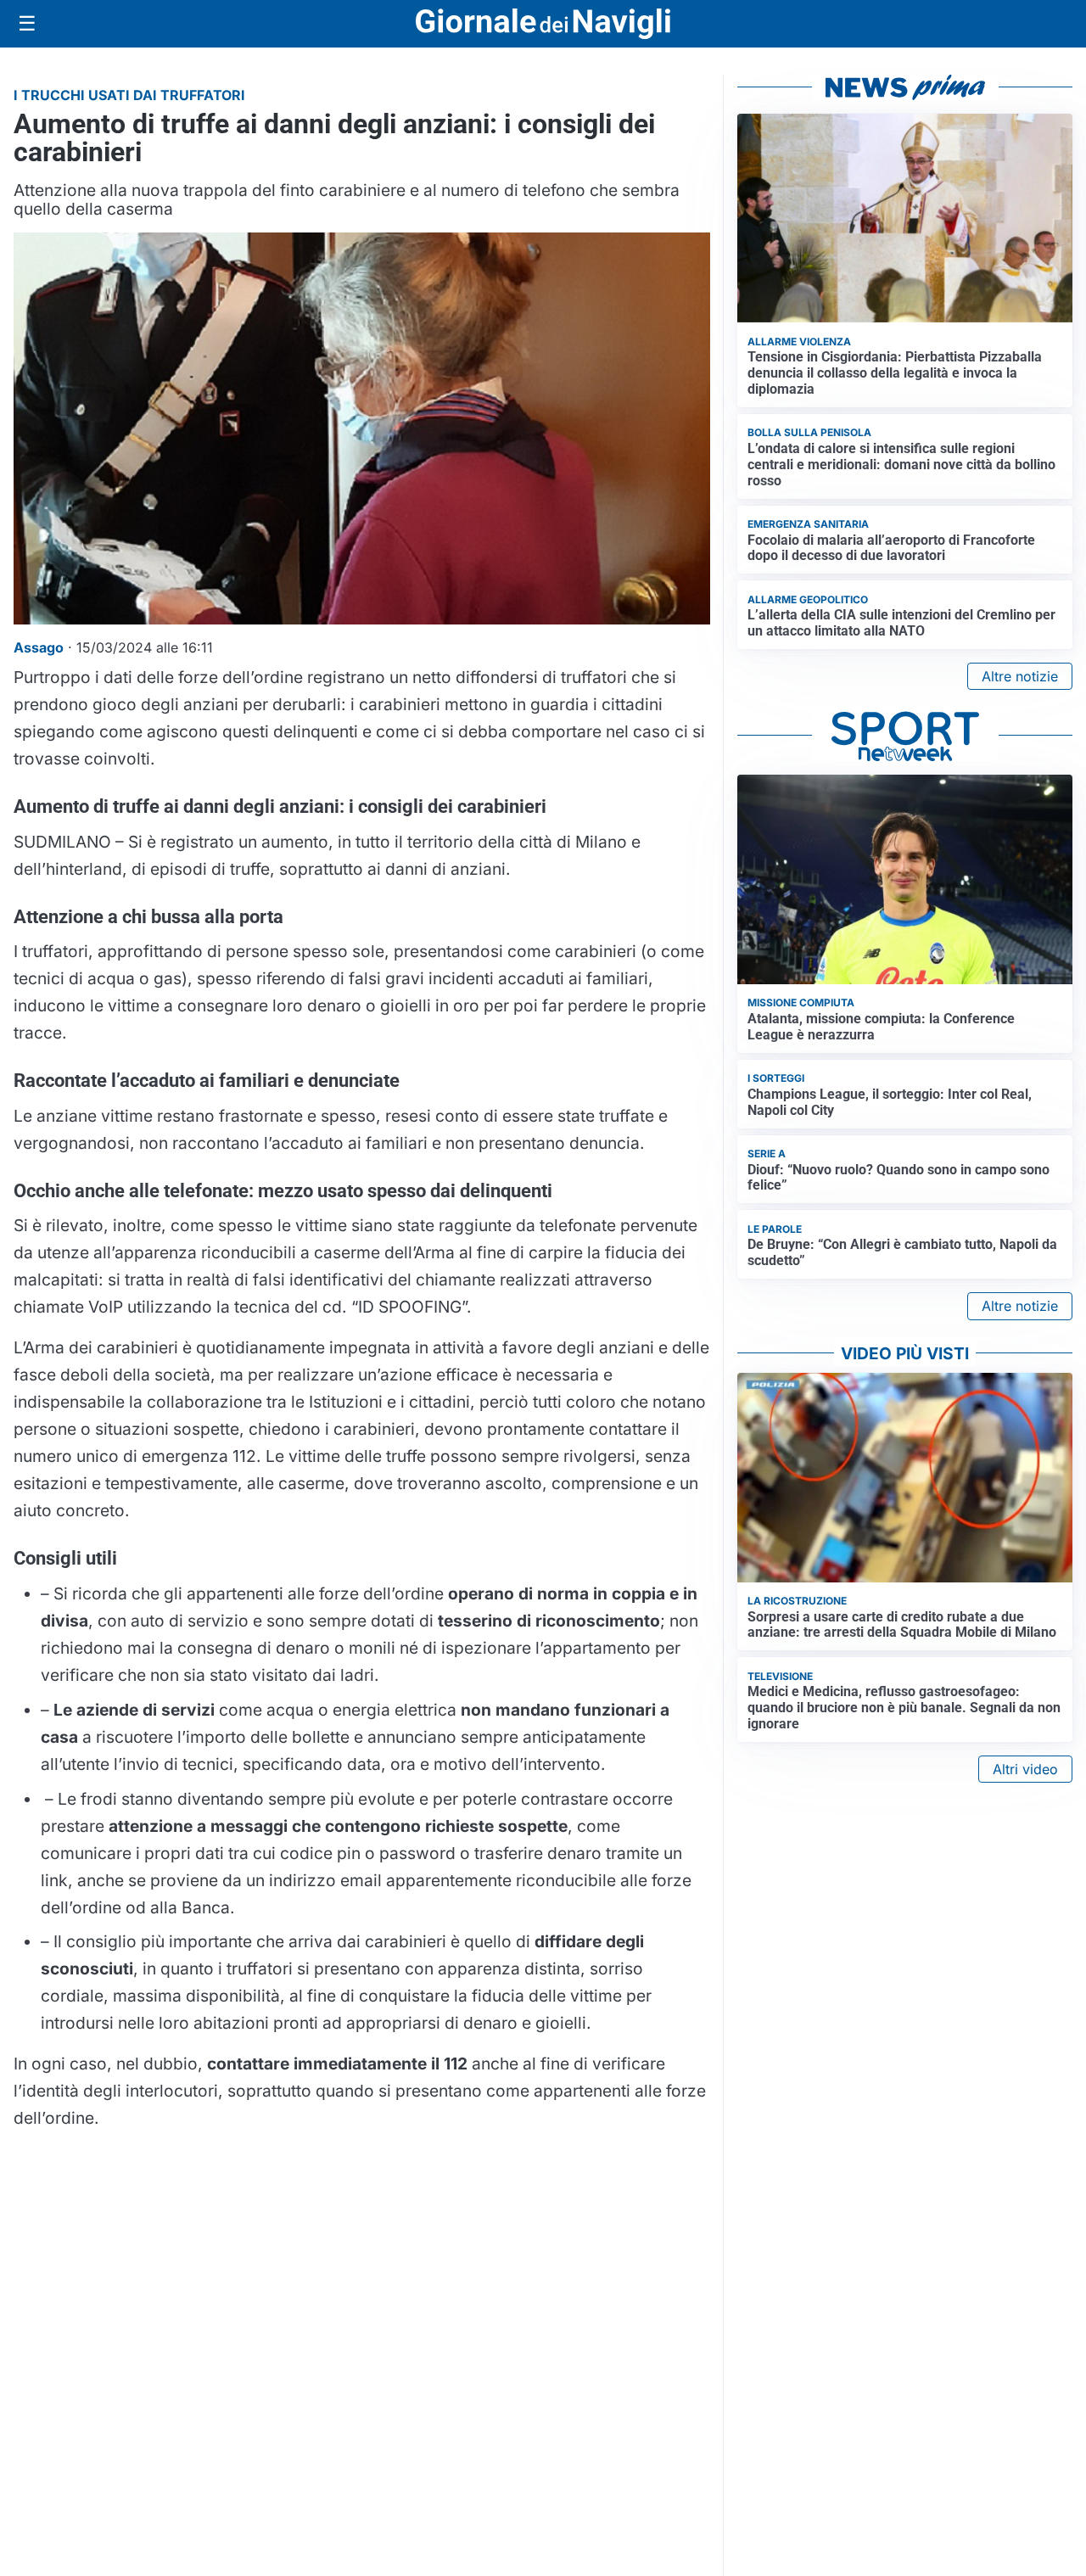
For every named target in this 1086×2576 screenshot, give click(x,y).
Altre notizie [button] (1020, 676)
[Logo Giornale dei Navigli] (543, 24)
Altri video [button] (1025, 1769)
